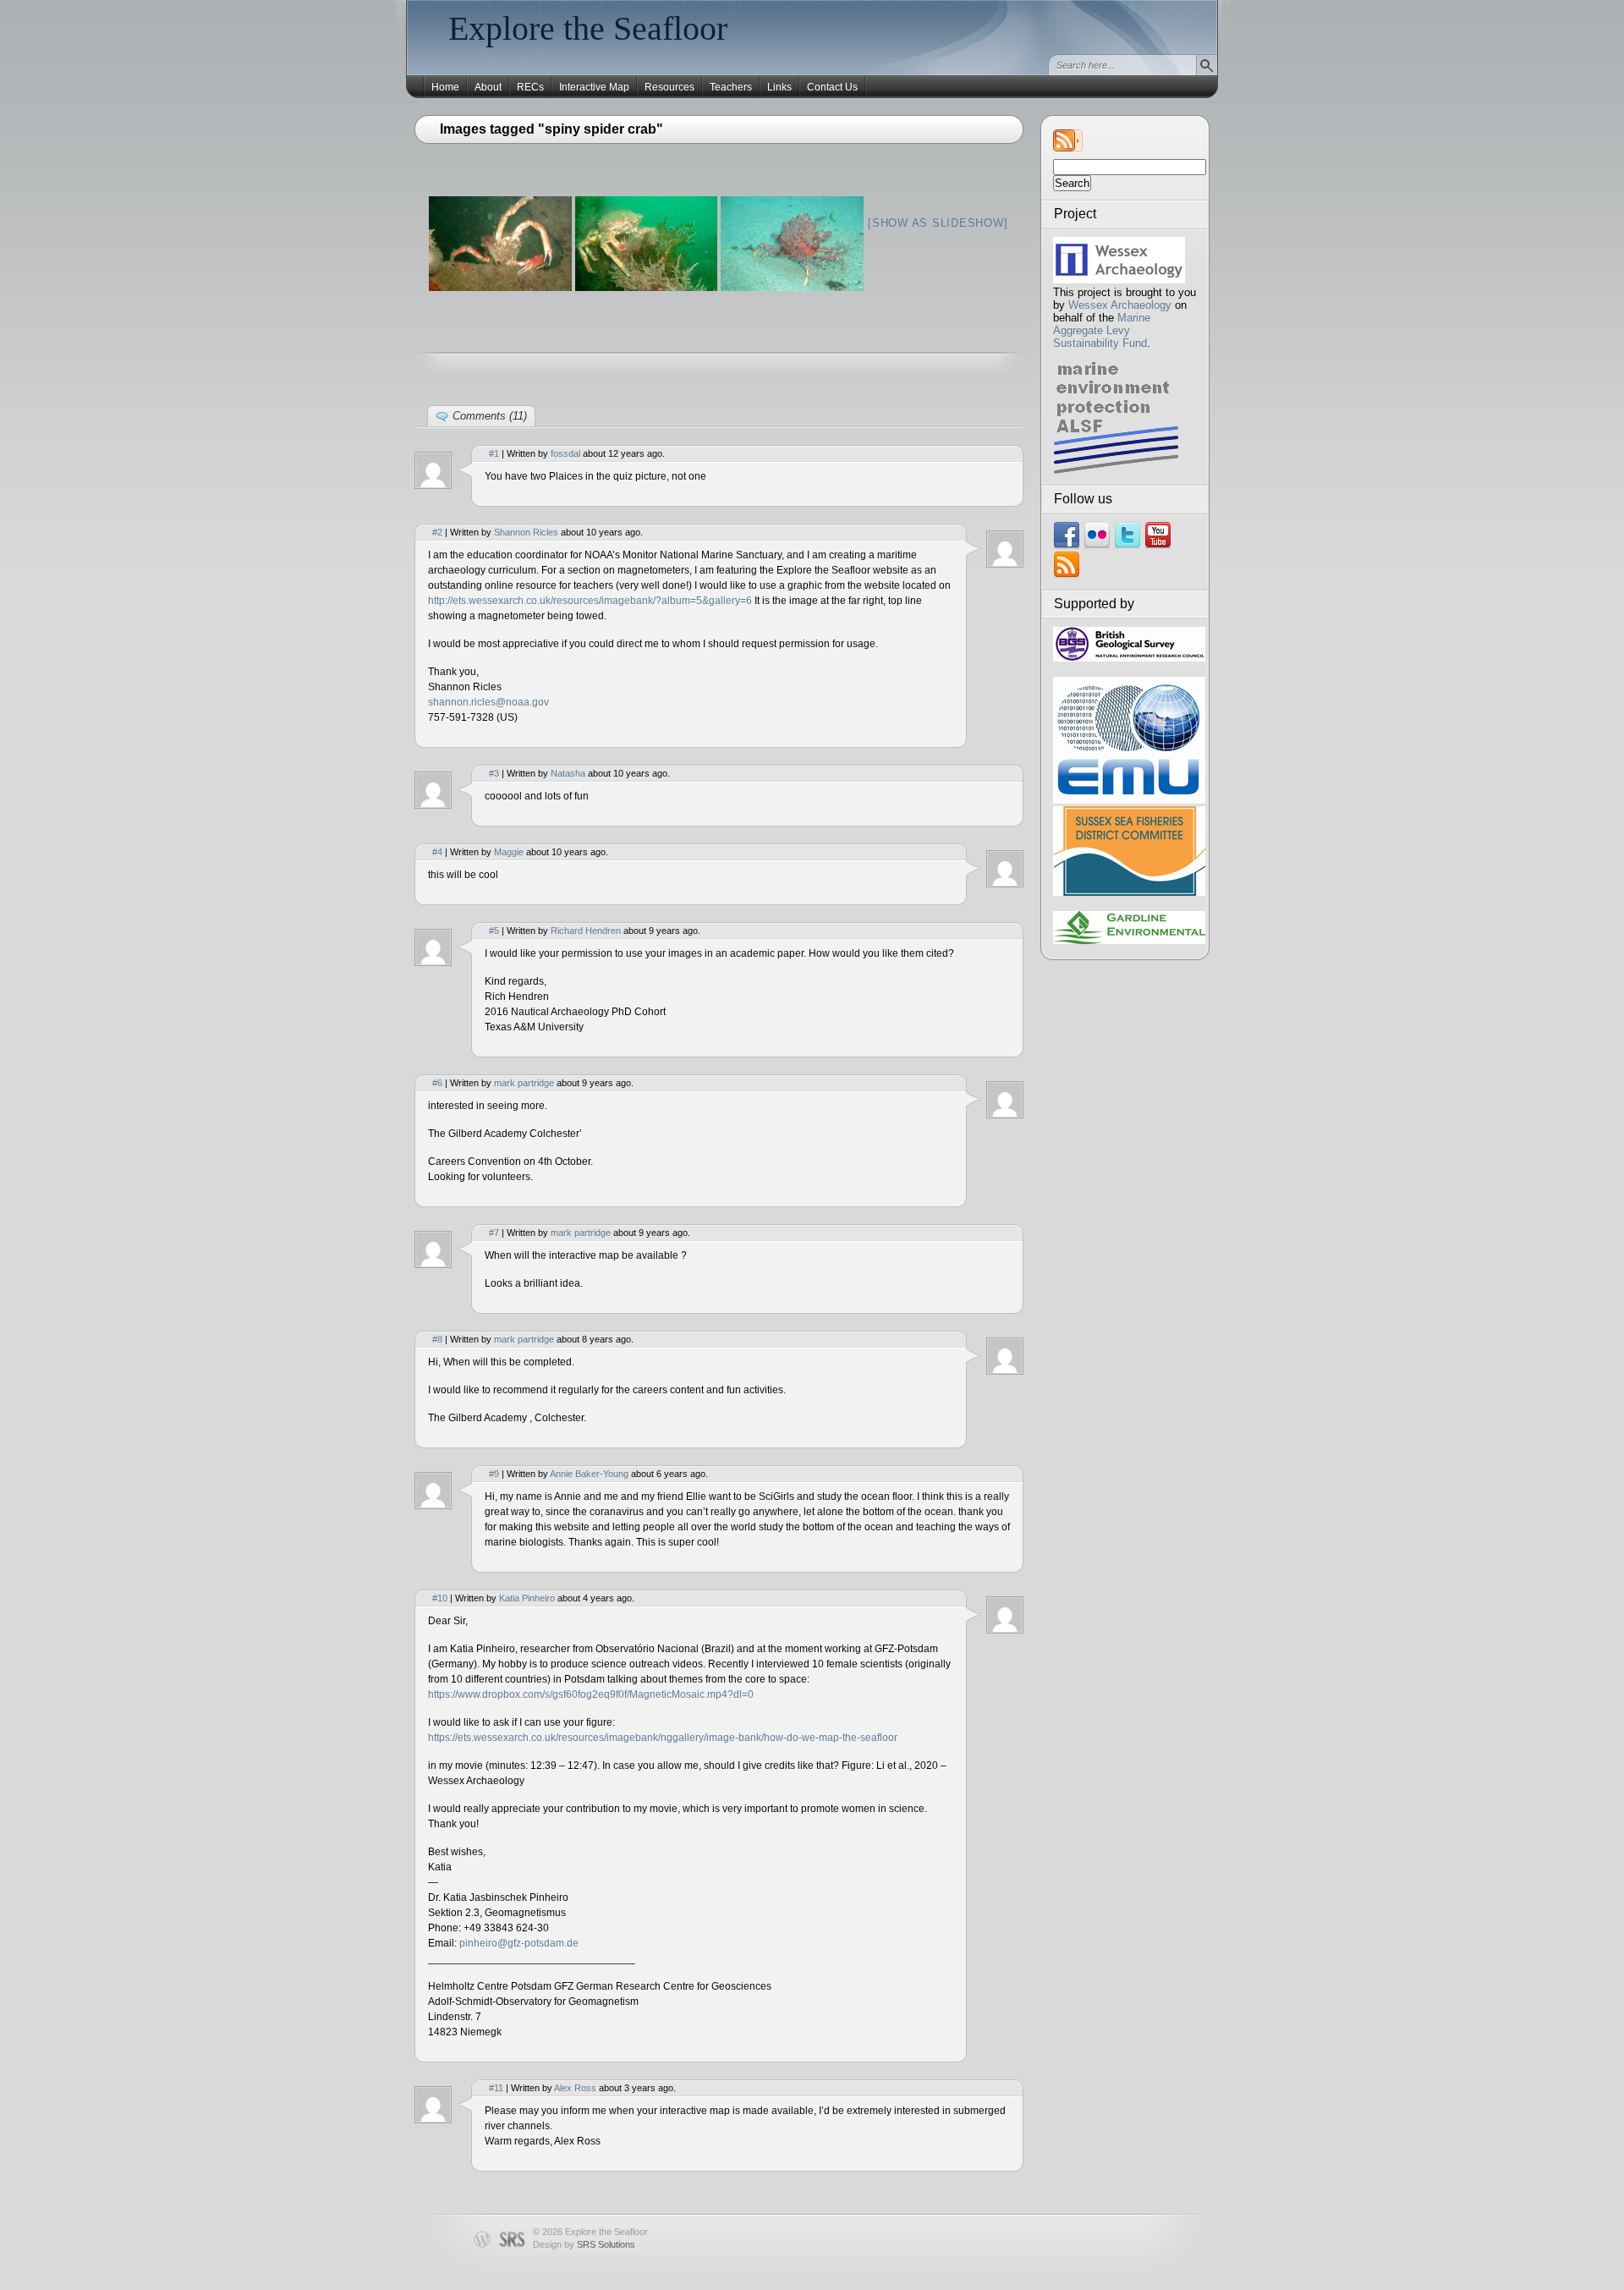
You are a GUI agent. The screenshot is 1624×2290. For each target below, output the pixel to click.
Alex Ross (575, 2088)
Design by (584, 2244)
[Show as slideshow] (938, 223)
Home (445, 87)
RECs (530, 87)
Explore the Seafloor (588, 28)
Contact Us (832, 87)
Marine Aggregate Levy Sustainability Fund (1102, 330)
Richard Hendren (586, 931)
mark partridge (524, 1083)
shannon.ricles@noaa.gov (488, 702)
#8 (437, 1339)
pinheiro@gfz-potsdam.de (519, 1943)
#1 (494, 453)
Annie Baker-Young (589, 1474)
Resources (669, 87)
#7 (494, 1233)
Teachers (731, 87)
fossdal (565, 453)
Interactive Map (594, 87)
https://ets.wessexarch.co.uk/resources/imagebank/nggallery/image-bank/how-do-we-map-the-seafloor (663, 1738)
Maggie (509, 852)
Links (779, 87)
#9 (494, 1474)
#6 (437, 1083)
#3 (494, 773)
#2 (437, 532)
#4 (437, 852)
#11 (496, 2088)
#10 (440, 1598)
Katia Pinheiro (527, 1598)
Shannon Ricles (526, 532)
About (488, 87)
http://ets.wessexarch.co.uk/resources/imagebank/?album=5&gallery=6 (590, 601)
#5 (494, 931)
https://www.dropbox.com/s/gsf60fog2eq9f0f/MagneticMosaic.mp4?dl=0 (591, 1694)
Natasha (568, 773)
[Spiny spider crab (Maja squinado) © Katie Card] (500, 244)
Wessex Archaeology (1120, 305)
